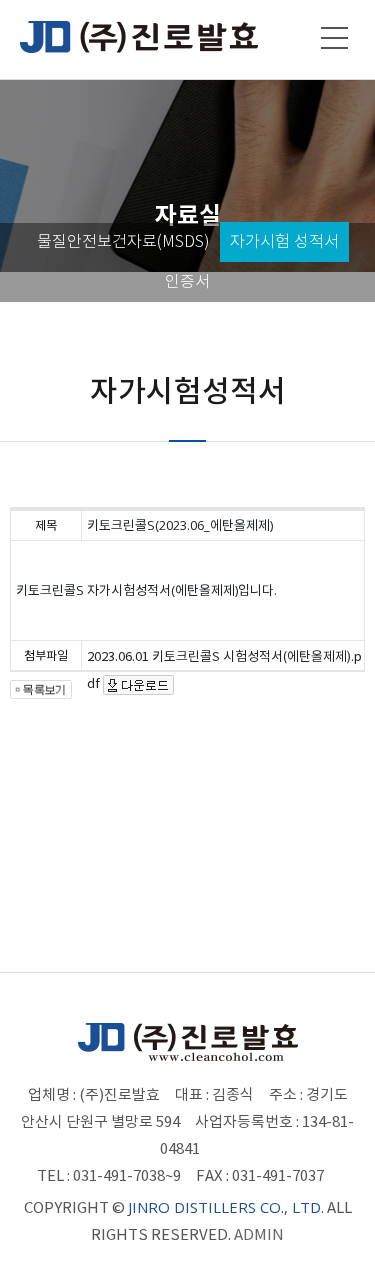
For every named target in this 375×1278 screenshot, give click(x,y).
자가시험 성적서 (284, 241)
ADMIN (259, 1234)
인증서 (187, 281)
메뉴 (335, 38)
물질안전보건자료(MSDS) (123, 241)
